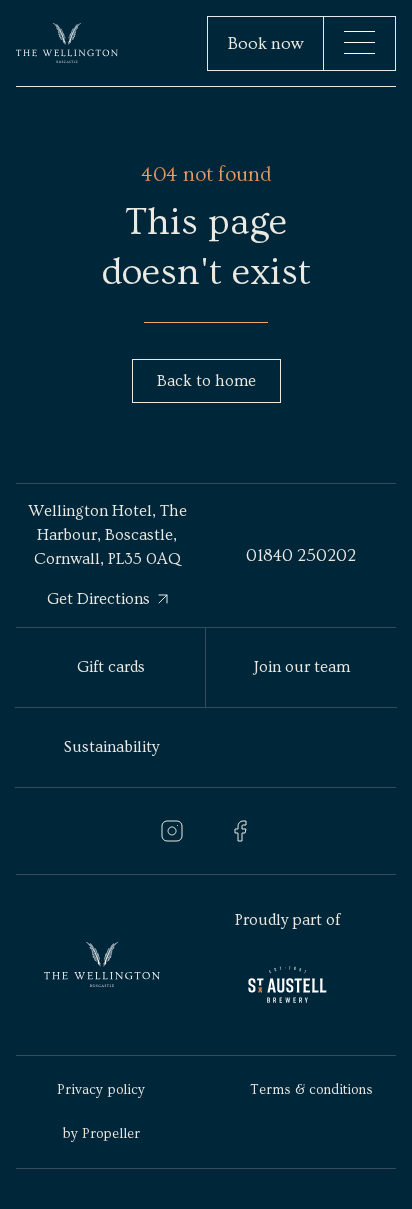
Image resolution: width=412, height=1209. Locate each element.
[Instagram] (172, 831)
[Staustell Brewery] (287, 984)
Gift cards (111, 667)
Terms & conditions (311, 1090)
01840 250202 (301, 555)
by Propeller (101, 1134)
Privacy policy (101, 1090)
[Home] (67, 43)
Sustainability (111, 747)
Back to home (206, 381)
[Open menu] (359, 42)
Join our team (302, 667)
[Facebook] (240, 831)
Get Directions (98, 599)
